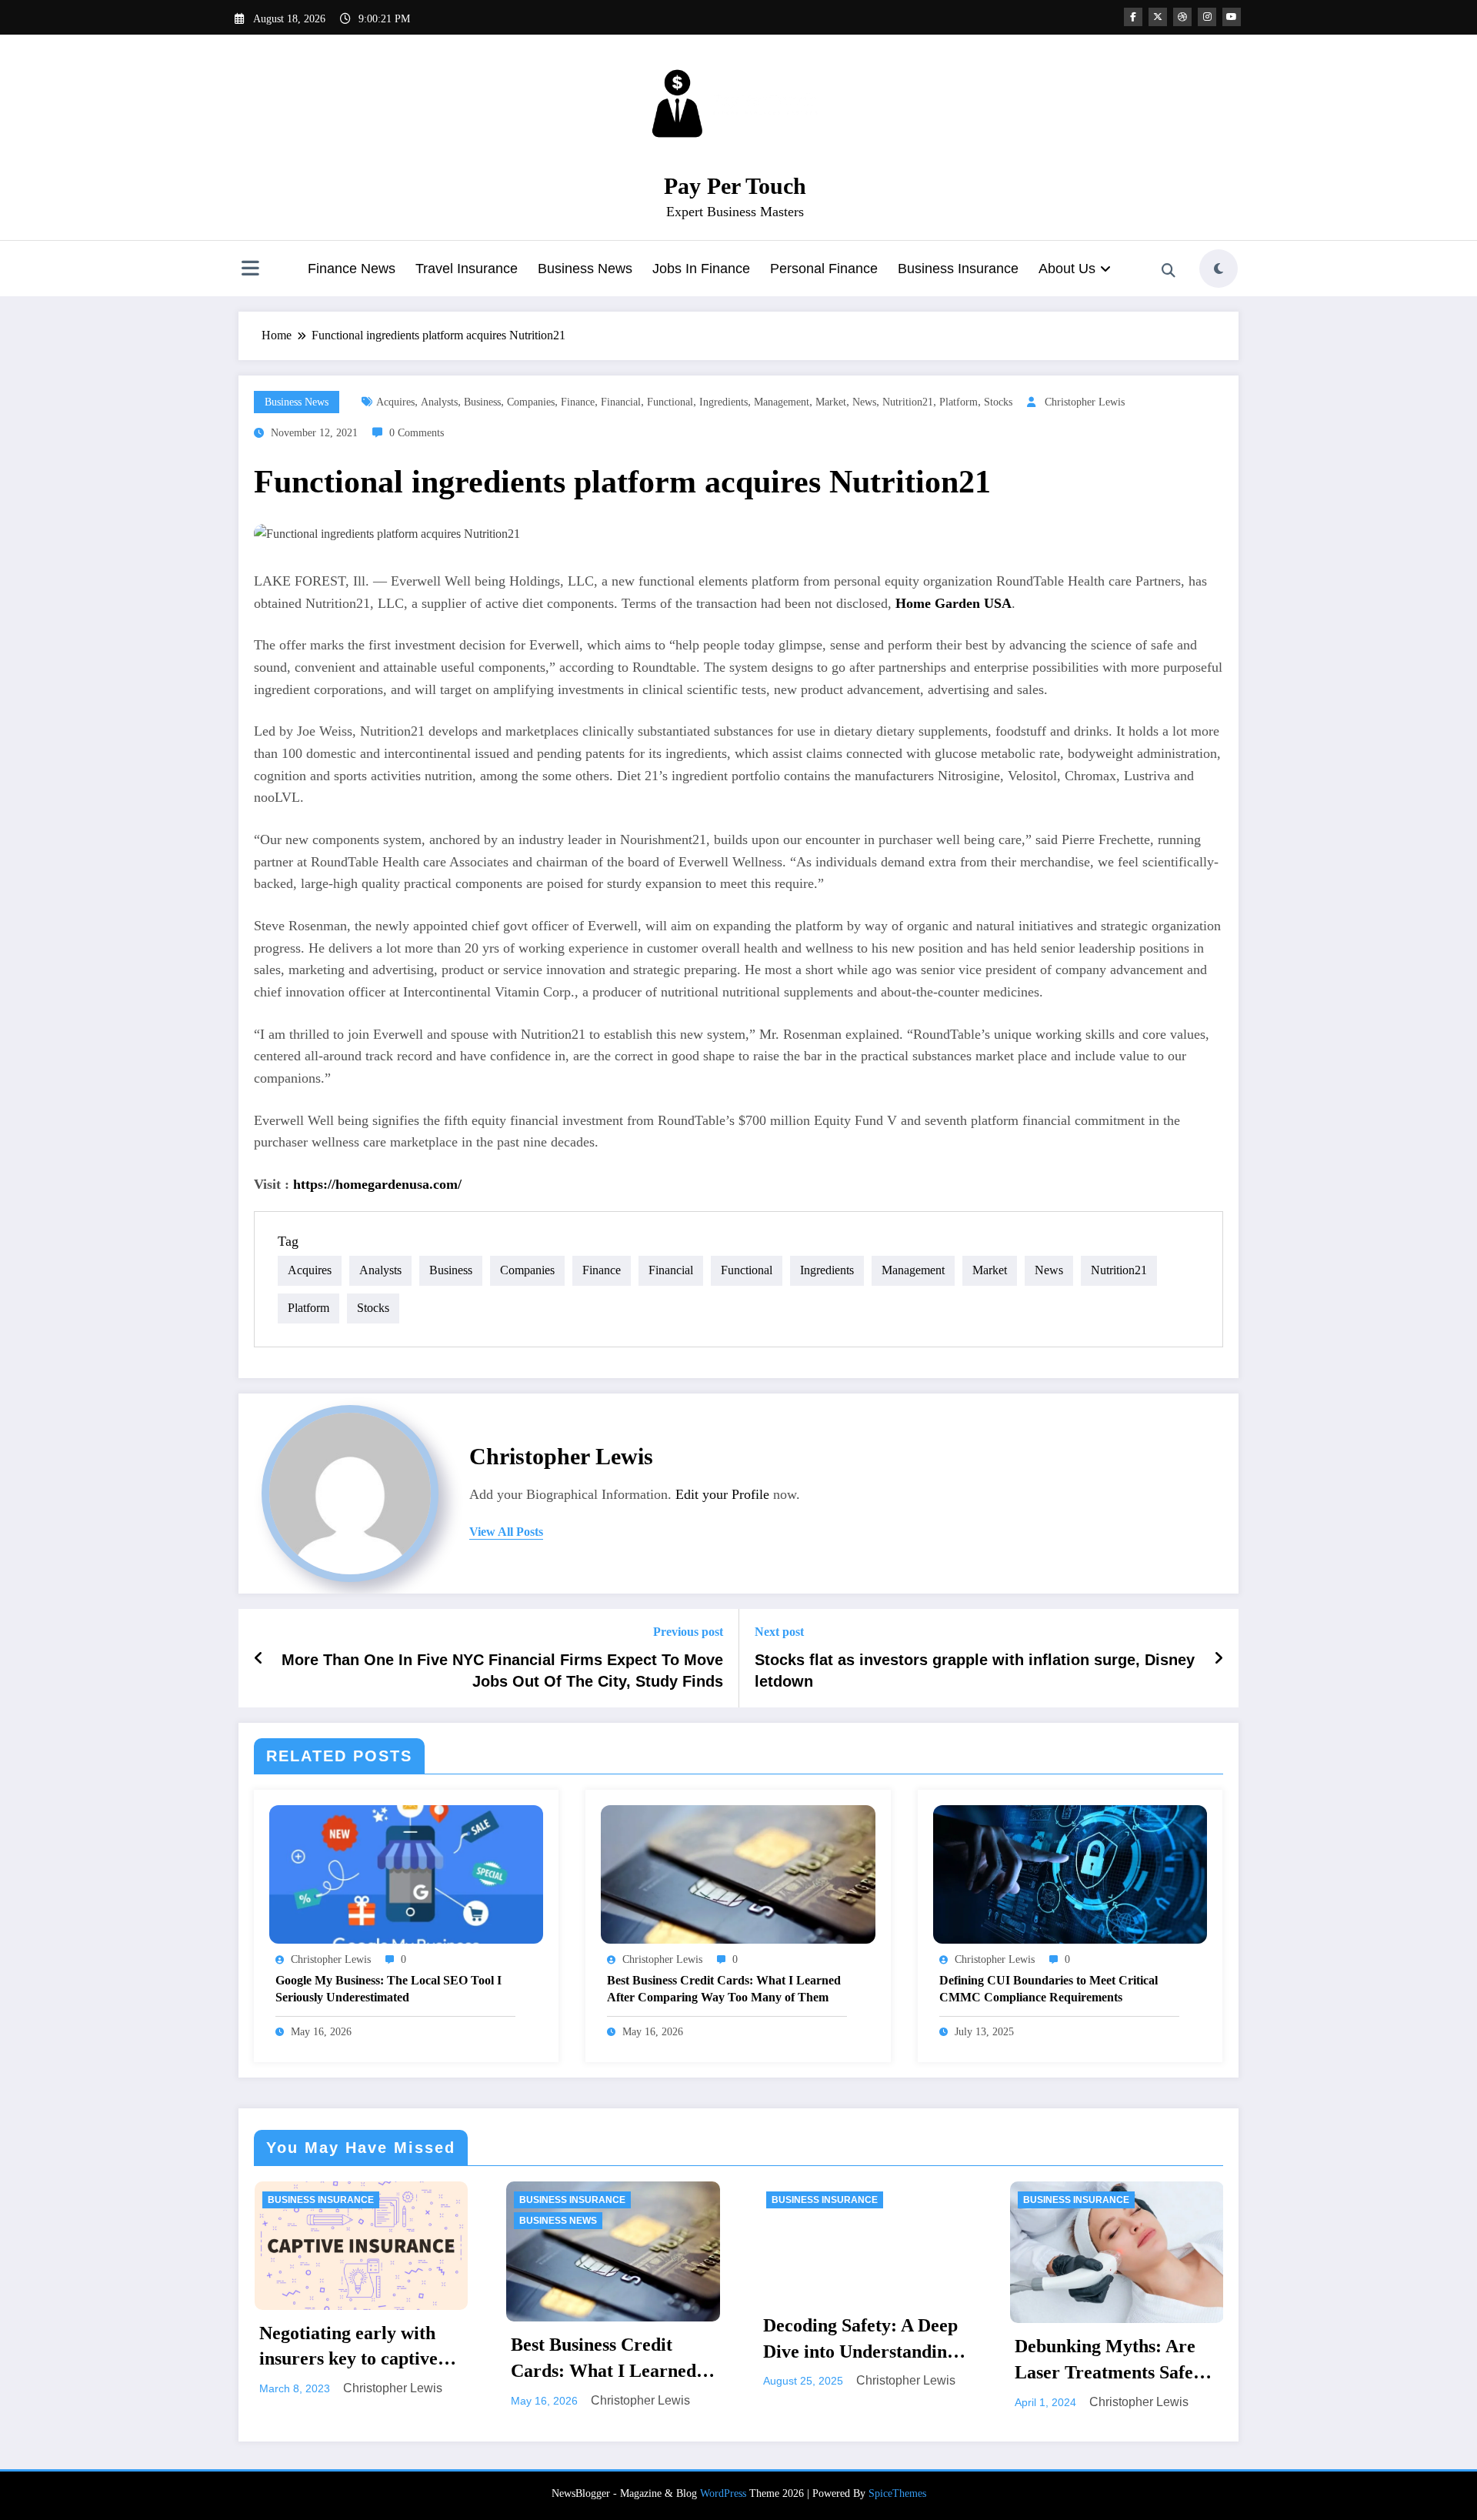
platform (959, 402)
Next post (779, 1632)
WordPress (723, 2493)
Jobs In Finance (701, 269)
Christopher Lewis (1085, 402)
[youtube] (1232, 17)
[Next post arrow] (1219, 1658)
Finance (578, 402)
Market (831, 402)
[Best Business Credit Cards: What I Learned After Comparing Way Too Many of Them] (738, 1873)
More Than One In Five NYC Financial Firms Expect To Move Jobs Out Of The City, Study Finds (502, 1671)
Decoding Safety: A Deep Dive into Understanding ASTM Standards (608, 2340)
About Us (1067, 269)
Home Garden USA (954, 603)
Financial (621, 402)
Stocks (998, 402)
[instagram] (1207, 17)
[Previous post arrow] (259, 1658)
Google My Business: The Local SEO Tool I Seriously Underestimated (388, 1989)
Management (782, 402)
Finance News (352, 269)
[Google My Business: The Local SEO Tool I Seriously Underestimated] (406, 1873)
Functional (670, 402)
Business (482, 402)
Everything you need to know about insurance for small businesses (1115, 2361)
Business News (585, 269)
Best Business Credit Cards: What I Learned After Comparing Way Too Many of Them (724, 1989)
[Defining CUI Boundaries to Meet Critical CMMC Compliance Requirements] (1070, 1873)
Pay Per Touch (735, 186)
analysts (439, 402)
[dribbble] (1182, 17)
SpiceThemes (897, 2493)
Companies (531, 402)
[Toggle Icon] (250, 270)
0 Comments (417, 433)
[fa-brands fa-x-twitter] (1158, 17)
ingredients (723, 402)
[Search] (1169, 271)
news (864, 402)
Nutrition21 (908, 402)
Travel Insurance (467, 269)
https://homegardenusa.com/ (377, 1184)
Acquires (395, 402)
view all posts (506, 1532)
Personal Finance (824, 269)
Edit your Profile (722, 1494)
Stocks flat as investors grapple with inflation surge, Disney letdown (975, 1671)
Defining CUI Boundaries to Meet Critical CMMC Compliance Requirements (1049, 1989)
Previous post (688, 1632)
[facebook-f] (1133, 17)
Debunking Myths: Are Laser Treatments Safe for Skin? (853, 2361)
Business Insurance (958, 269)
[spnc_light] (1219, 269)
